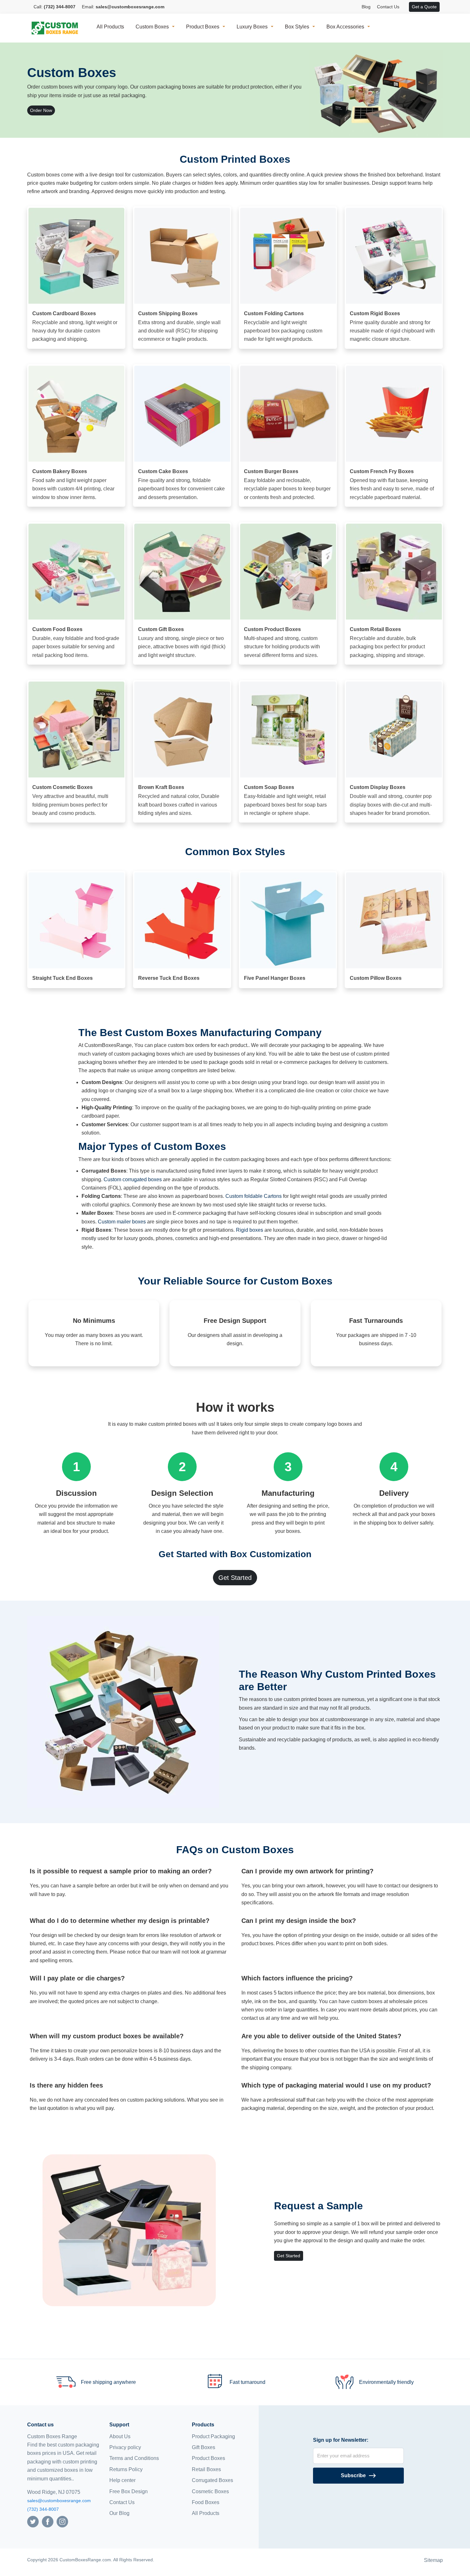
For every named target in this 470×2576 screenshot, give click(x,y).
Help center (122, 2480)
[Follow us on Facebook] (48, 2521)
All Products (110, 27)
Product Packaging (213, 2436)
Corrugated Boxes (212, 2480)
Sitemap (433, 2560)
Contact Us (388, 7)
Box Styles (297, 27)
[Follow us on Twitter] (33, 2521)
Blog (366, 7)
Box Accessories (345, 27)
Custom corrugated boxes (133, 1179)
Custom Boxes (152, 27)
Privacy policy (125, 2447)
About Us (120, 2436)
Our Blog (119, 2513)
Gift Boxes (204, 2447)
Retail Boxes (206, 2469)
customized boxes (58, 2470)
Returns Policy (126, 2469)
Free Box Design (129, 2491)
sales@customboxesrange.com (59, 2501)
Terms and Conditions (134, 2458)
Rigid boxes (250, 1230)
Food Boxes (206, 2502)
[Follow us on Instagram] (62, 2521)
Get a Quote (424, 7)
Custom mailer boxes (122, 1222)
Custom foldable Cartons (254, 1196)
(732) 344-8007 (43, 2509)
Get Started (235, 1578)
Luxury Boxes (252, 27)
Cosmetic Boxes (210, 2491)
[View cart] (406, 7)
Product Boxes (203, 27)
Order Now (41, 110)
